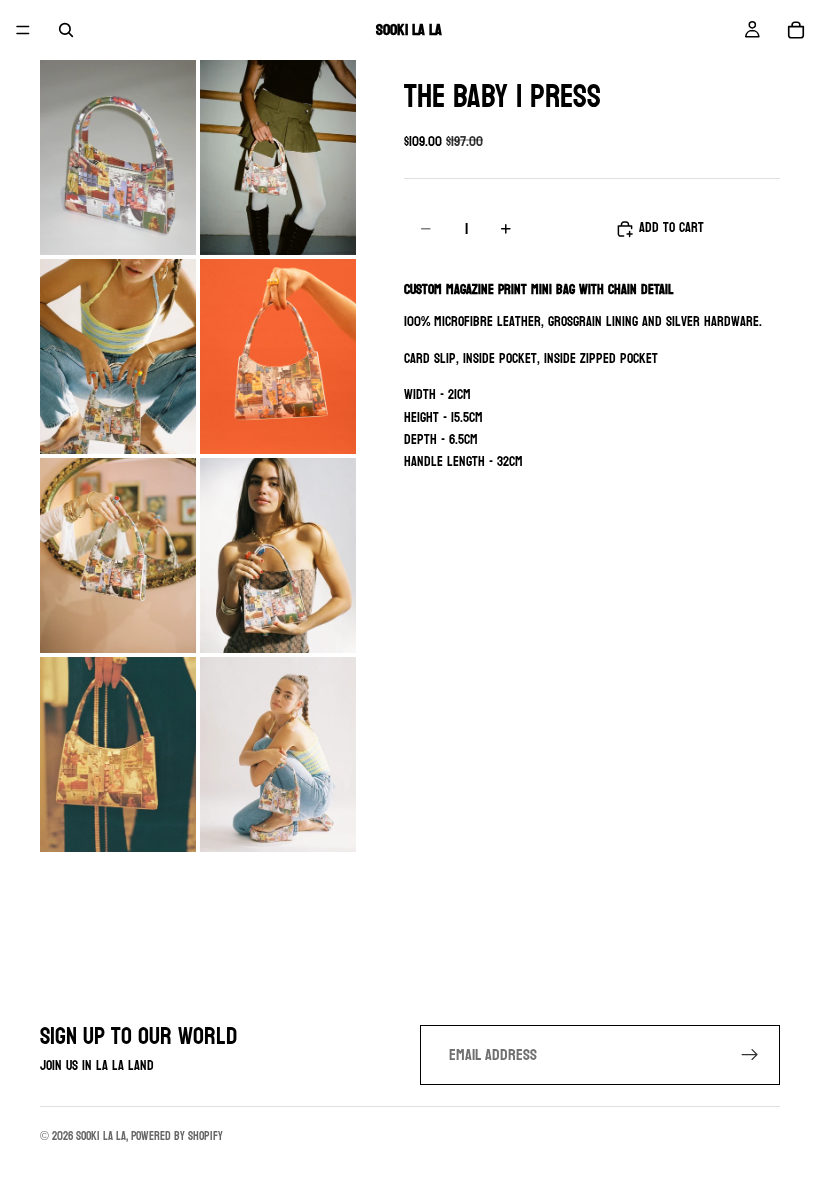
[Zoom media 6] (278, 555)
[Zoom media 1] (118, 157)
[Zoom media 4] (278, 356)
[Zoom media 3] (118, 356)
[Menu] (23, 30)
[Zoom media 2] (278, 157)
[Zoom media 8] (278, 754)
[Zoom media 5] (118, 555)
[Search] (66, 30)
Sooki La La (101, 1136)
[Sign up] (750, 1055)
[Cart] (796, 30)
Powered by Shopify (177, 1136)
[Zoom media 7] (118, 754)
